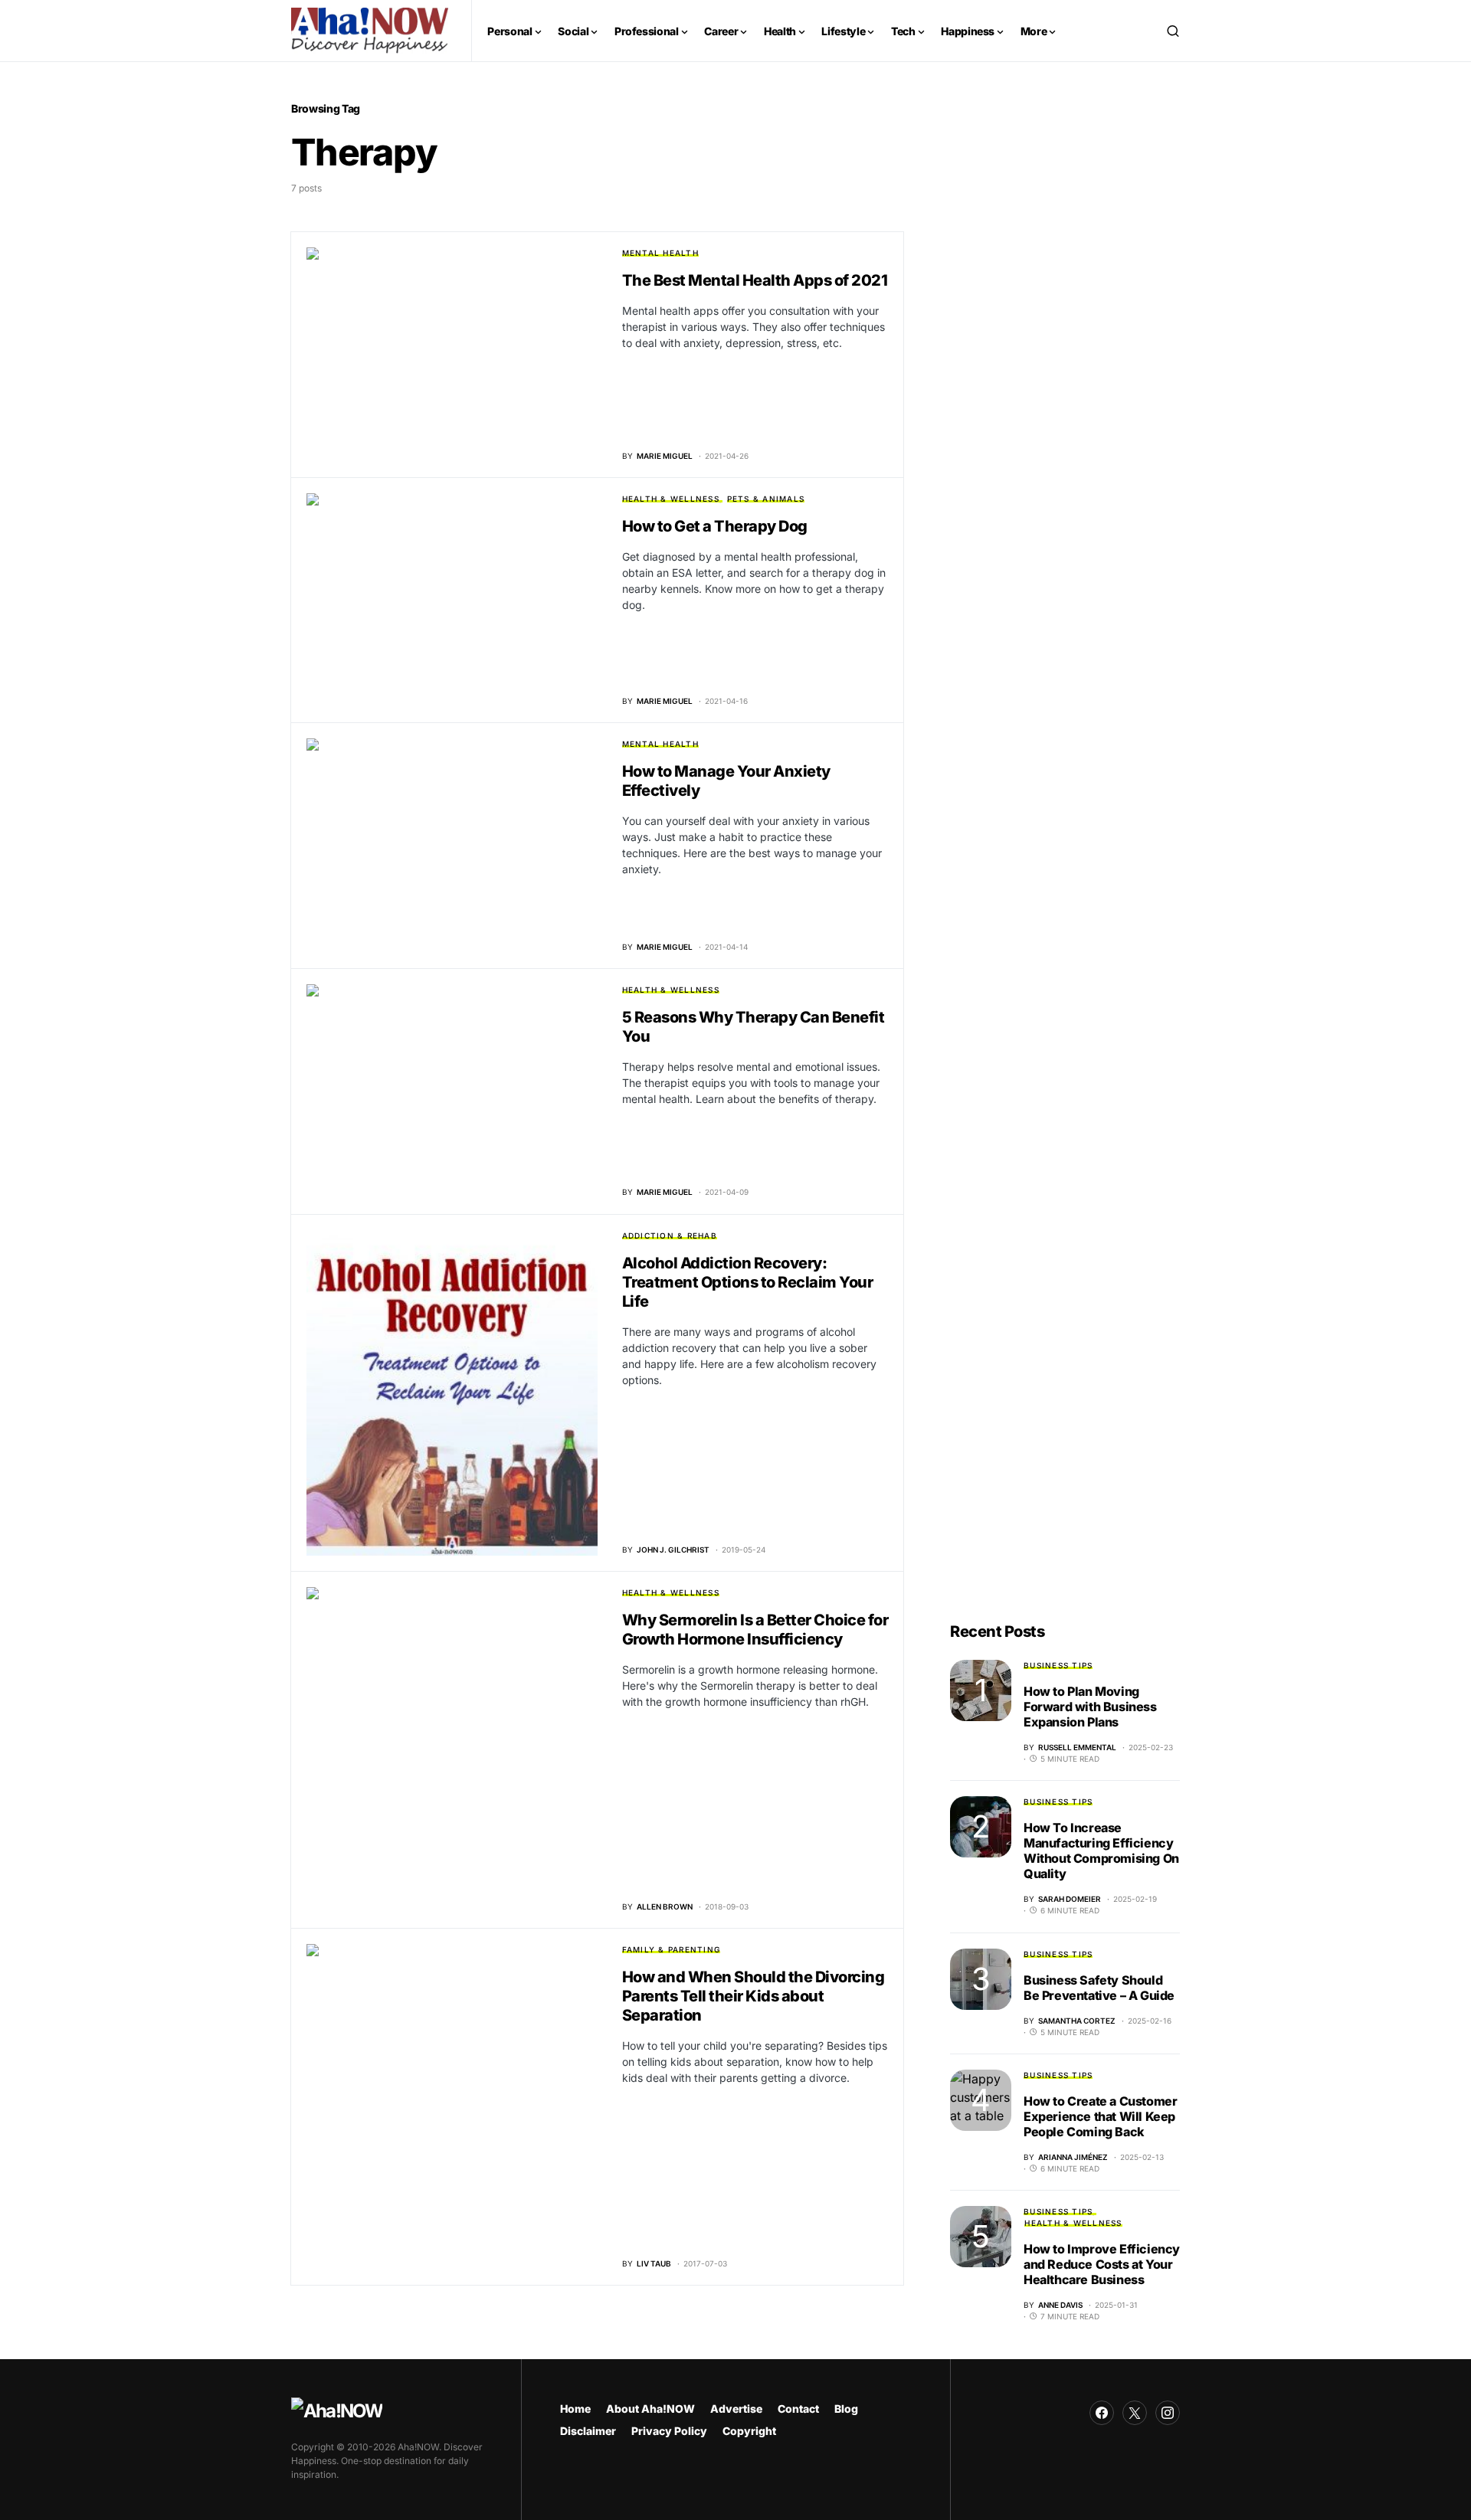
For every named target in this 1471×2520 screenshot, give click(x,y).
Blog (846, 2409)
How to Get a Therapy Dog (715, 526)
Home (575, 2409)
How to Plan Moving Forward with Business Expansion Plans (1090, 1707)
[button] (1173, 31)
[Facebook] (1102, 2413)
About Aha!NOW (650, 2409)
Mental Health (660, 253)
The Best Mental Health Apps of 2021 (755, 280)
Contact (798, 2409)
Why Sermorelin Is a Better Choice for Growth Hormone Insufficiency (755, 1630)
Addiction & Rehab (670, 1235)
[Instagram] (1168, 2413)
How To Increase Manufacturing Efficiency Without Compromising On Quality (1101, 1851)
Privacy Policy (669, 2431)
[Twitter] (1135, 2413)
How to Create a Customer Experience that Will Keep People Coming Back (1100, 2116)
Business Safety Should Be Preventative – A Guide (1099, 1988)
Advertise (736, 2409)
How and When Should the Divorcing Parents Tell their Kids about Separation (754, 1996)
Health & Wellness (671, 499)
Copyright (749, 2431)
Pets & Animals (766, 499)
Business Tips (1058, 1665)
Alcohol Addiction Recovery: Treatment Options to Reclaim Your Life (748, 1282)
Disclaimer (588, 2431)
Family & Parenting (672, 1949)
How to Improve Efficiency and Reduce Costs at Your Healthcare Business (1102, 2264)
